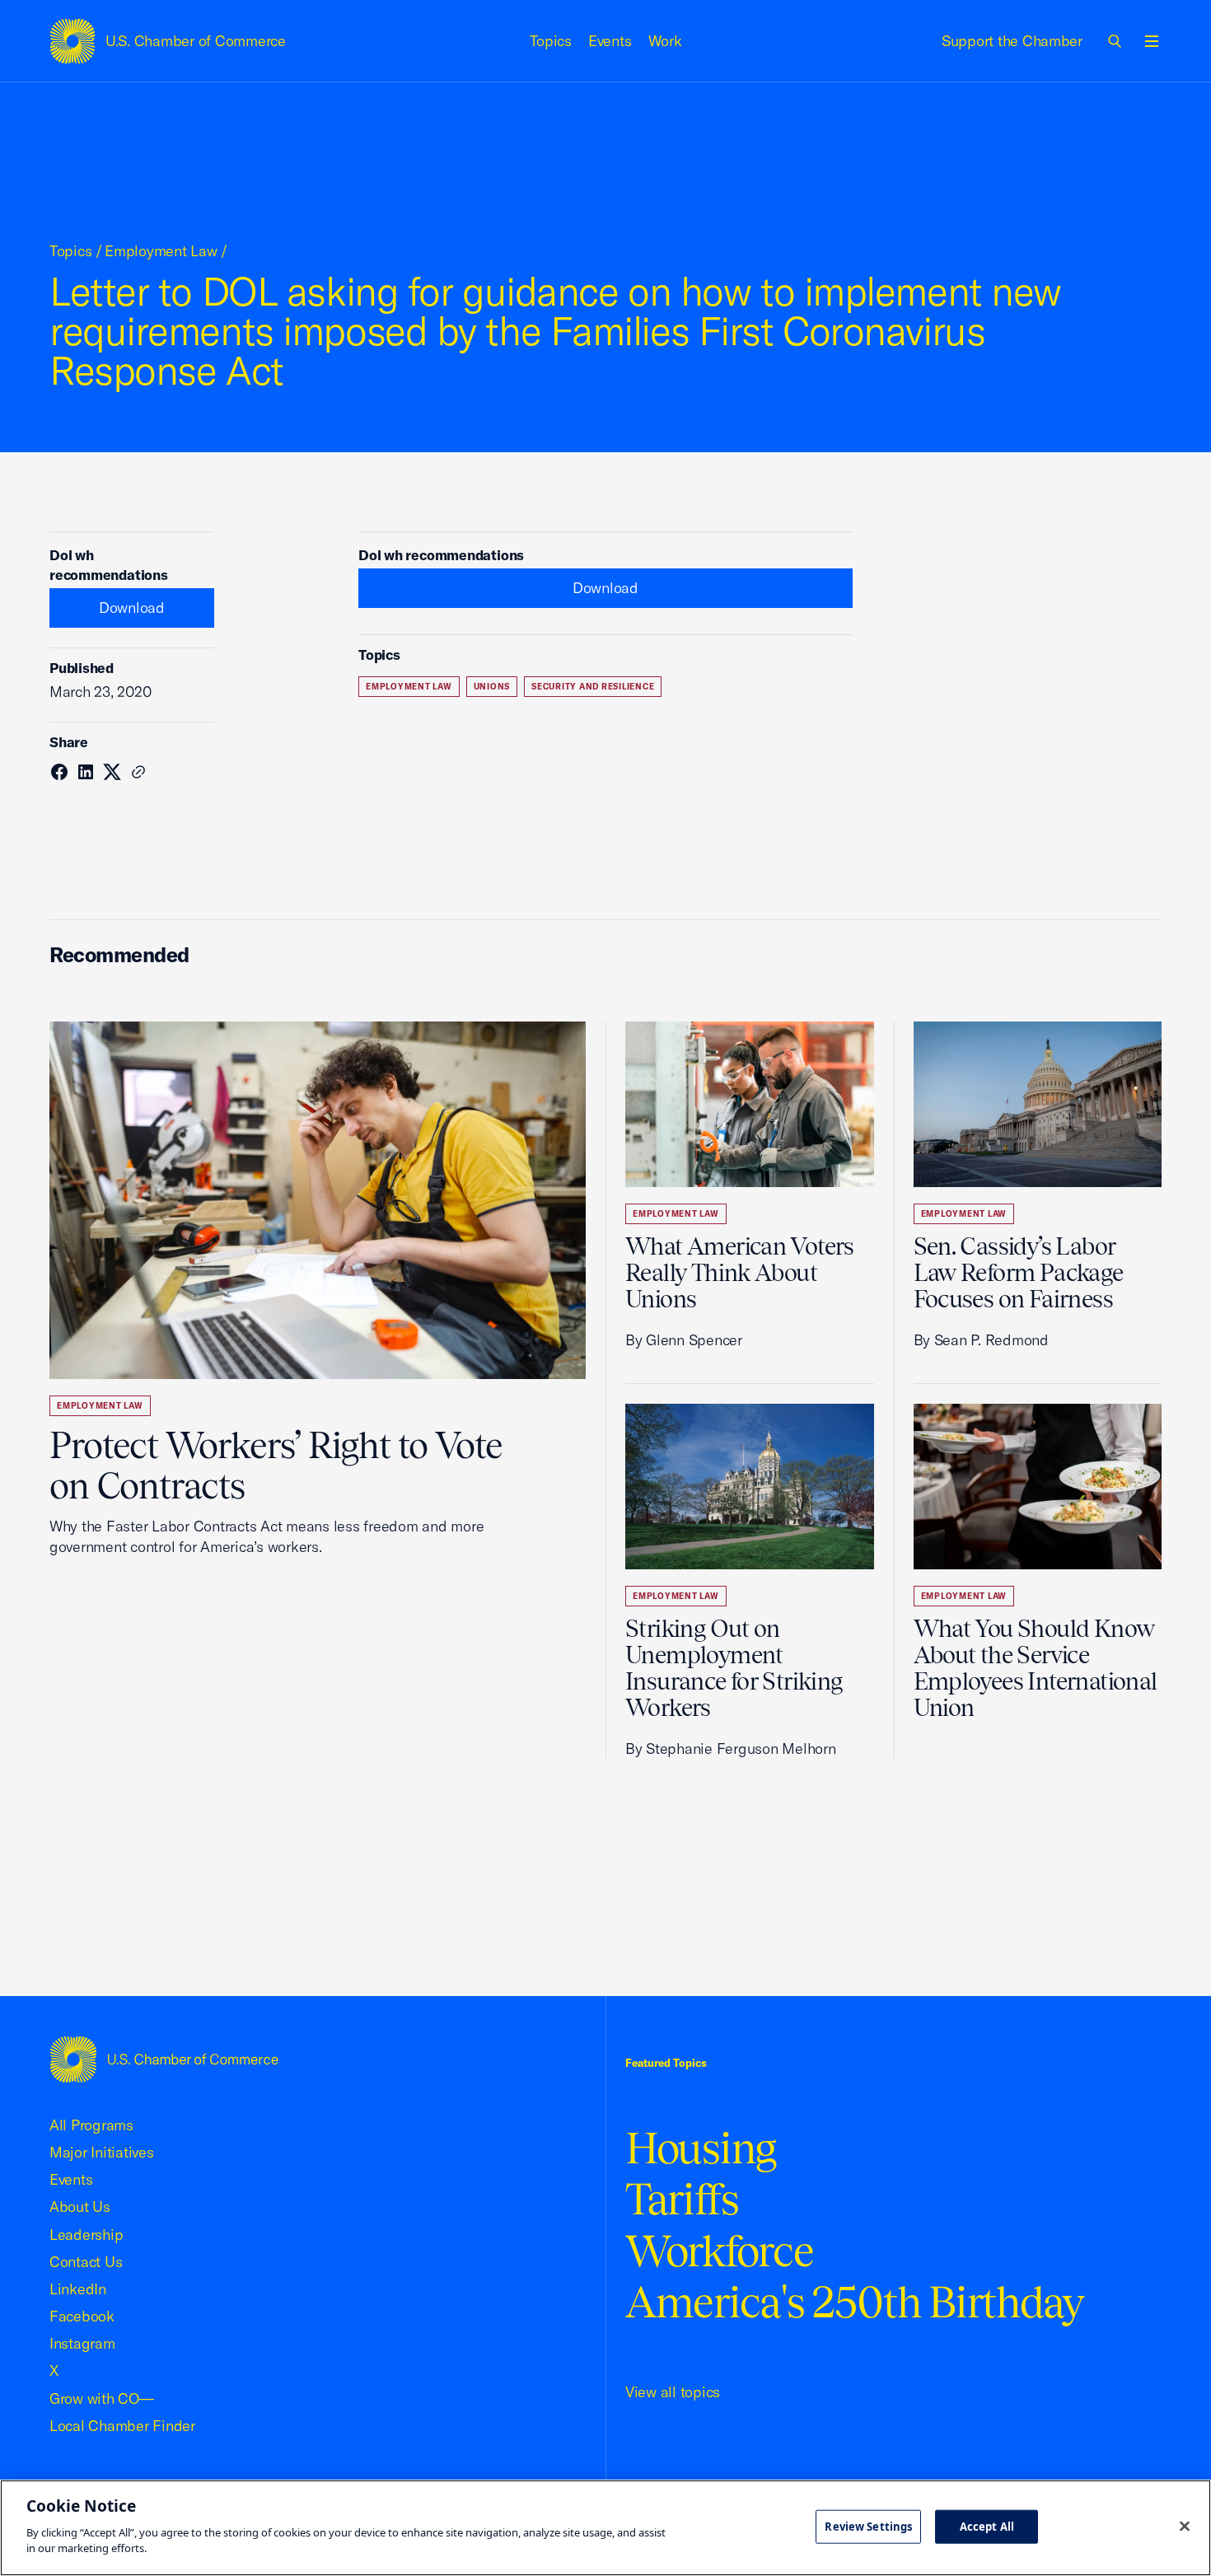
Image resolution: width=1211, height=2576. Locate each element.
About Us (80, 2207)
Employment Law (161, 251)
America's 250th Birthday (855, 2302)
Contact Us (86, 2262)
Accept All (987, 2526)
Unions (492, 687)
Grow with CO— (102, 2398)
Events (610, 41)
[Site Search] (1115, 41)
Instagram (82, 2343)
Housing (701, 2148)
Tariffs (682, 2199)
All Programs (91, 2125)
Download (132, 608)
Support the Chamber (1012, 41)
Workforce (719, 2251)
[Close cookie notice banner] (1185, 2526)
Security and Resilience (593, 687)
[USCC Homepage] (164, 2059)
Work (665, 41)
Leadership (86, 2235)
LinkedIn (78, 2289)
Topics (551, 41)
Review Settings (868, 2526)
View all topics (673, 2392)
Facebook (82, 2316)
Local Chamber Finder (122, 2426)
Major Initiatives (102, 2152)
